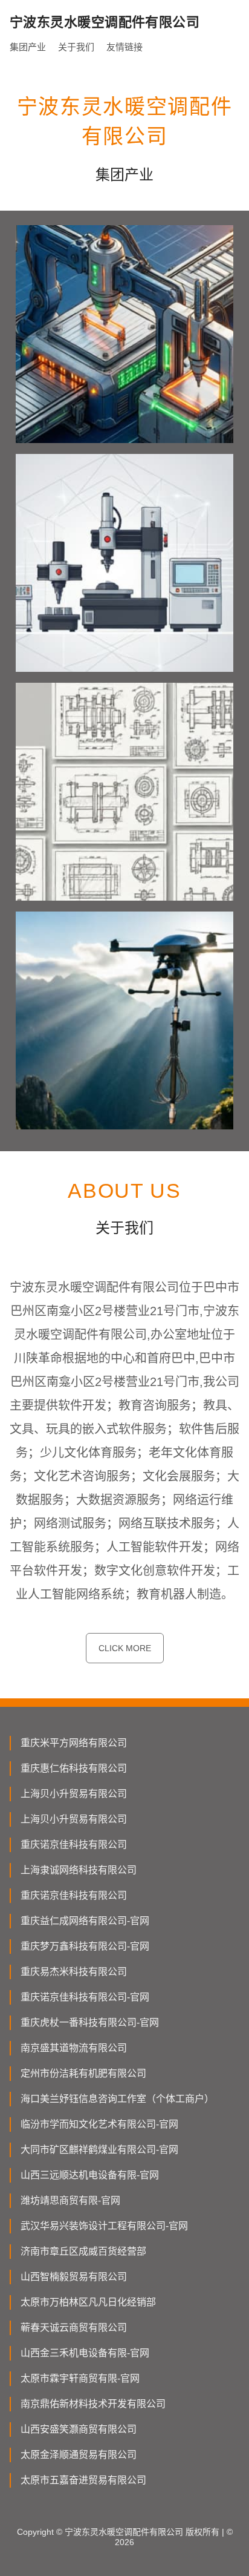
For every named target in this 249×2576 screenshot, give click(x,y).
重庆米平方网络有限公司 (74, 1743)
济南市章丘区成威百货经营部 (83, 2251)
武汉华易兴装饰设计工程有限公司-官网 (104, 2226)
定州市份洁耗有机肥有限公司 (83, 2073)
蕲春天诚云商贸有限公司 (74, 2328)
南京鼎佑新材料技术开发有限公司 (93, 2404)
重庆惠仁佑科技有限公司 (74, 1768)
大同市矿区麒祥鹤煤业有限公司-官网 (99, 2150)
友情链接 (124, 47)
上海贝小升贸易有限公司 (74, 1794)
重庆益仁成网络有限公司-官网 (85, 1921)
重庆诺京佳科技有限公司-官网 (85, 1997)
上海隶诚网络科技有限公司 (79, 1870)
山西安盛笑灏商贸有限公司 (79, 2429)
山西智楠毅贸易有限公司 (74, 2277)
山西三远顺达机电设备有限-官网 (90, 2175)
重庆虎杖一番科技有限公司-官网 (90, 2022)
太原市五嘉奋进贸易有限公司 (83, 2480)
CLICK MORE (125, 1648)
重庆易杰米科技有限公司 (74, 1972)
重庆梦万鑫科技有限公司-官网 (85, 1946)
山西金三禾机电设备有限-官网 (85, 2353)
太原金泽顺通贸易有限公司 (79, 2455)
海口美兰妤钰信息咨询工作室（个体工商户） (117, 2099)
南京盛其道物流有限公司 (74, 2048)
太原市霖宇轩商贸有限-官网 (80, 2378)
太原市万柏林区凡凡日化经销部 (88, 2302)
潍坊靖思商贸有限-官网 (70, 2200)
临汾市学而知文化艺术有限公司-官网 (99, 2124)
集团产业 (28, 47)
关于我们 (76, 47)
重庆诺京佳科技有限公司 (74, 1845)
